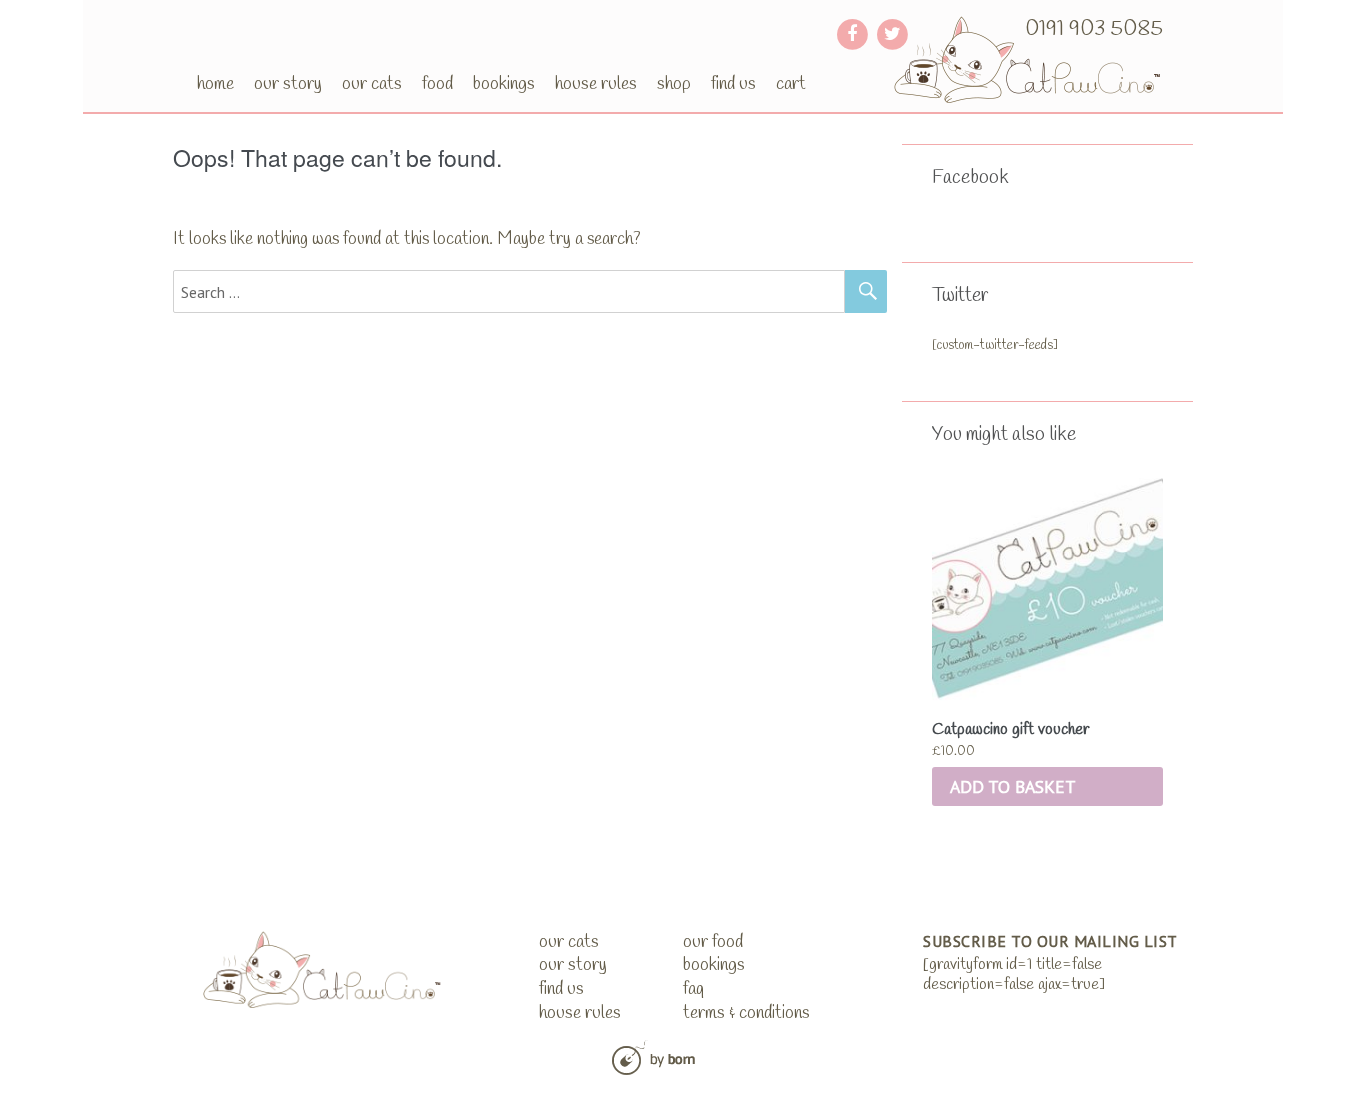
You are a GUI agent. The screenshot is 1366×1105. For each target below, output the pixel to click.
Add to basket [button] (1013, 786)
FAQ (693, 989)
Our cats (372, 84)
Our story (288, 84)
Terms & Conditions (746, 1013)
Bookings (504, 84)
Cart (791, 84)
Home (215, 84)
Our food (713, 942)
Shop (674, 84)
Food (437, 84)
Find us (733, 84)
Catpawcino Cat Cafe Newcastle (1028, 59)
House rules (596, 84)
